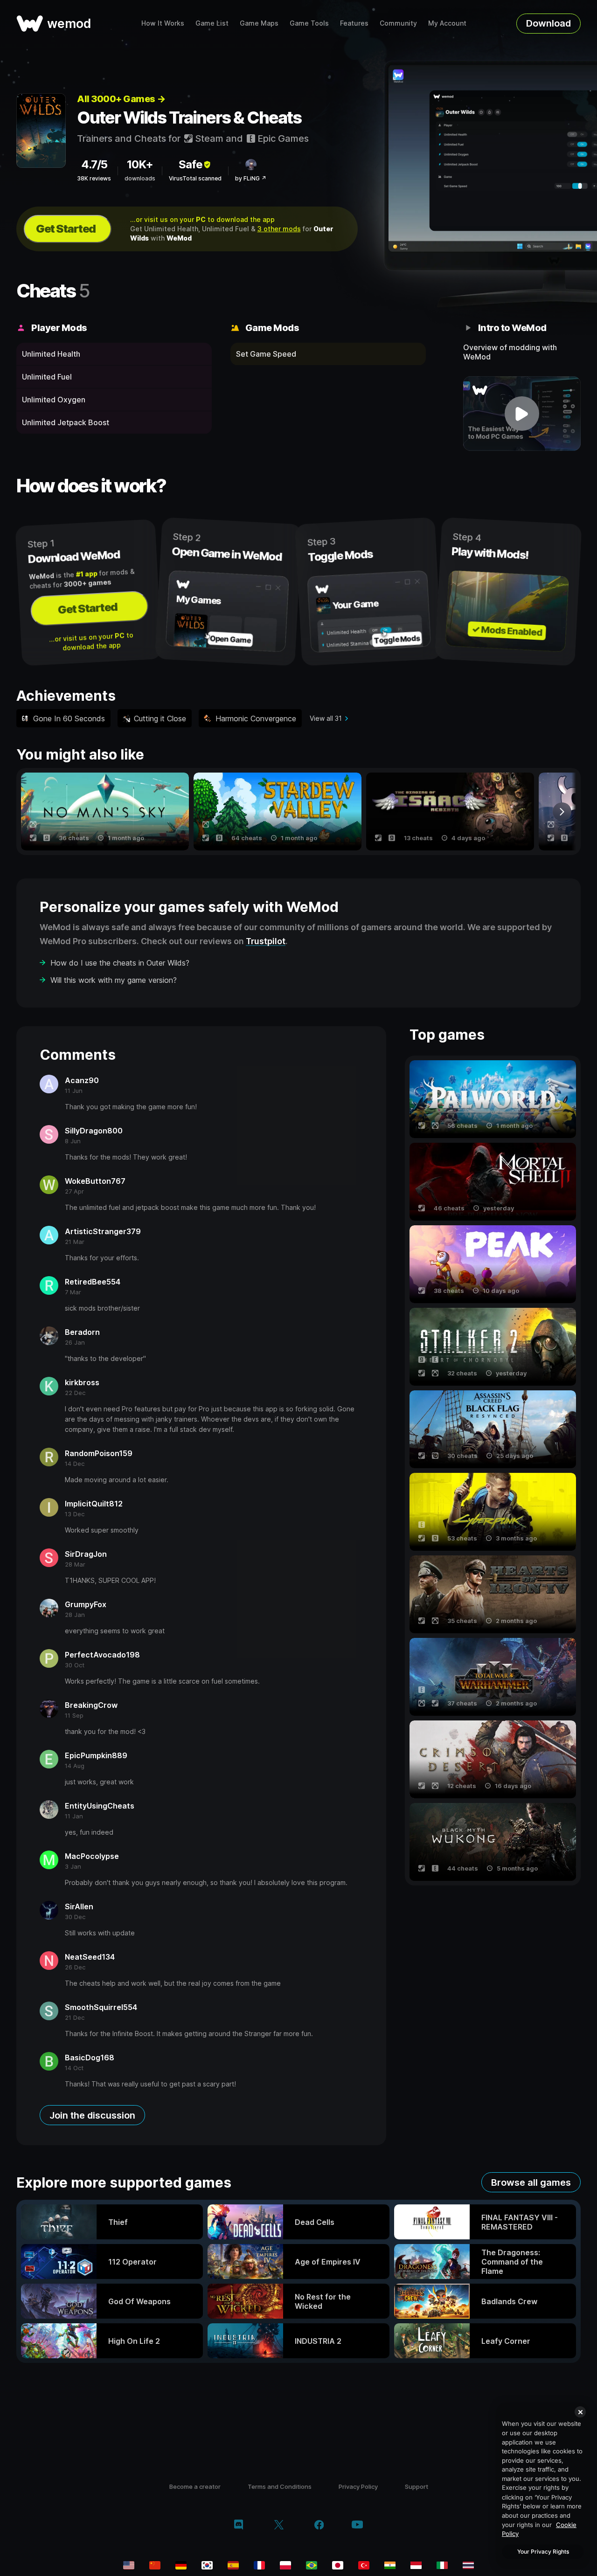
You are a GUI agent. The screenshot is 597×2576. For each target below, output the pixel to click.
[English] (129, 2565)
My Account (447, 23)
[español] (233, 2565)
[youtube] (357, 2525)
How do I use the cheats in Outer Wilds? (120, 963)
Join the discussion (92, 2115)
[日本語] (338, 2565)
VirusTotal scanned (195, 178)
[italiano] (442, 2565)
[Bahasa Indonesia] (416, 2565)
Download (548, 23)
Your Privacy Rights (543, 2552)
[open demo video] (522, 414)
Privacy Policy (358, 2486)
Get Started (66, 229)
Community (398, 23)
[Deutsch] (181, 2565)
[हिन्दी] (390, 2565)
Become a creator (195, 2486)
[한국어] (207, 2565)
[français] (259, 2565)
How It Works (163, 23)
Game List (212, 23)
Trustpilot (266, 941)
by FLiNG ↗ (251, 178)
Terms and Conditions (280, 2486)
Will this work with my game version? (114, 980)
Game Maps (259, 23)
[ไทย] (468, 2565)
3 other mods (279, 229)
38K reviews (94, 178)
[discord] (239, 2526)
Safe (191, 164)
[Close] (580, 2412)
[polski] (285, 2565)
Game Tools (309, 23)
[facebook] (319, 2526)
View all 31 (326, 718)
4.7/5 (94, 164)
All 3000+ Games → (121, 99)
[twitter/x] (279, 2526)
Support (417, 2486)
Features (354, 23)
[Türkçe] (364, 2565)
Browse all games (531, 2182)
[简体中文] (155, 2565)
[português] (312, 2565)
